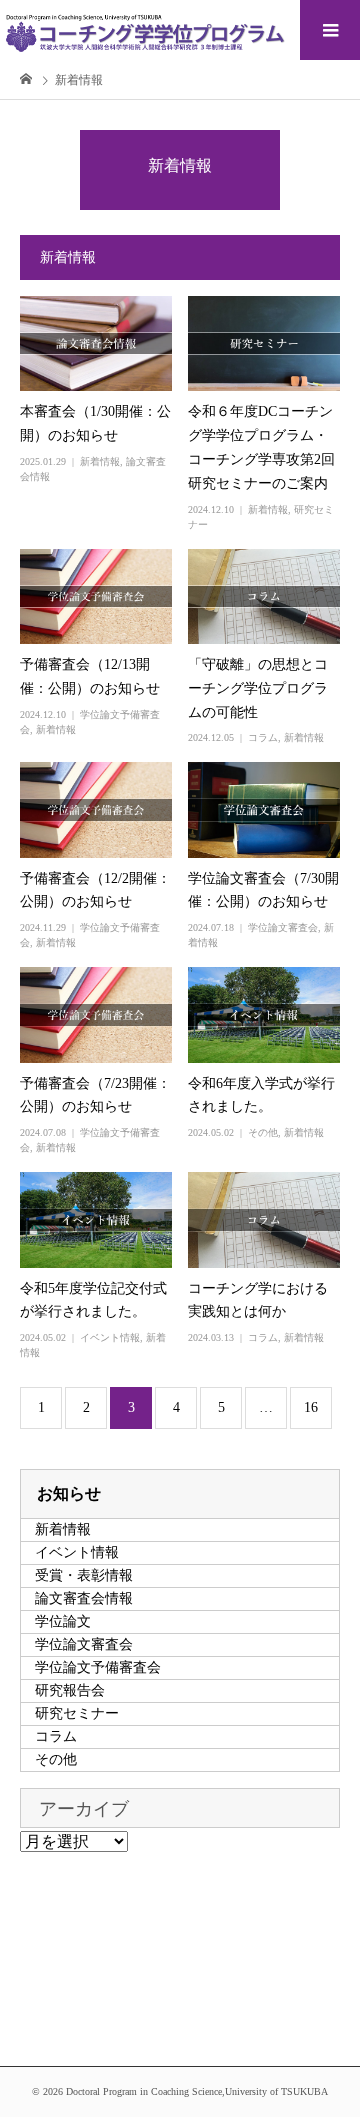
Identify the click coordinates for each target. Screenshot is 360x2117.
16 (311, 1407)
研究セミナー (77, 1713)
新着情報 (100, 461)
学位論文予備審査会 (98, 1667)
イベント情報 (110, 1337)
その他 (263, 1132)
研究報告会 (70, 1690)
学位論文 (63, 1621)
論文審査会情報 (84, 1598)
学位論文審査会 (283, 927)
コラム (263, 737)
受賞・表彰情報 (84, 1575)
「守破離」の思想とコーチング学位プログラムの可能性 (258, 688)
